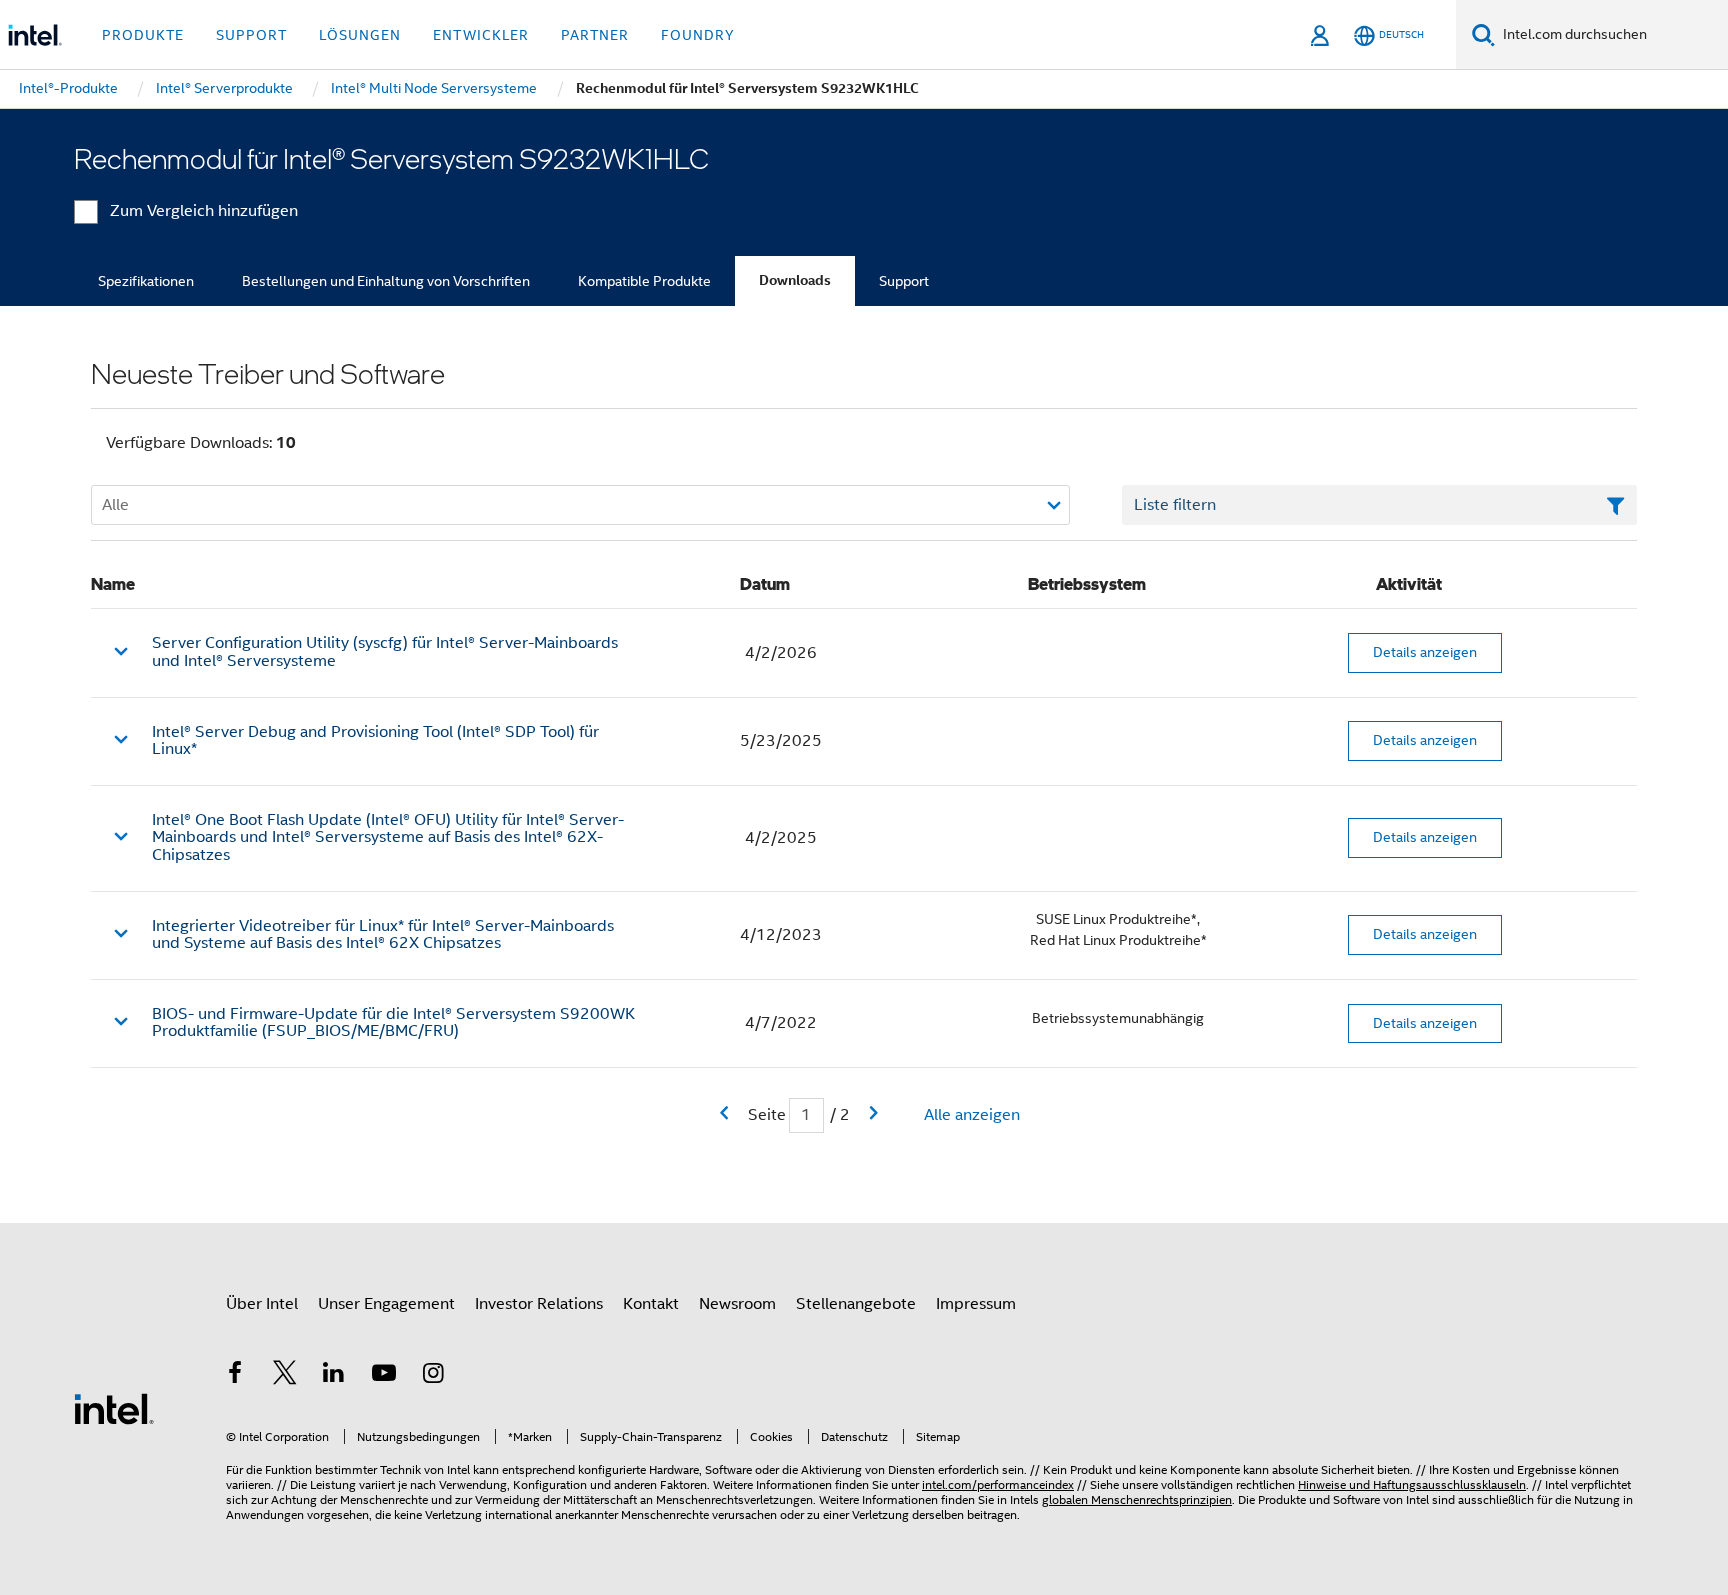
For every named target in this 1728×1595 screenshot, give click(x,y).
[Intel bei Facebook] (235, 1376)
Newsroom (737, 1304)
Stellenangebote (856, 1304)
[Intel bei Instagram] (433, 1376)
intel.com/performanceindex (998, 1484)
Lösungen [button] (360, 35)
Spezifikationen (146, 281)
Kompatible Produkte (644, 281)
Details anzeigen (1425, 652)
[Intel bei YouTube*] (384, 1376)
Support (904, 281)
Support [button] (251, 35)
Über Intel (262, 1304)
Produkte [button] (143, 35)
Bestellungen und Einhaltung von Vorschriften (386, 281)
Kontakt (651, 1304)
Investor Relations (539, 1304)
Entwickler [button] (481, 35)
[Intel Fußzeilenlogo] (114, 1408)
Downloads (795, 280)
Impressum (976, 1304)
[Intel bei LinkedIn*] (334, 1376)
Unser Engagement (386, 1304)
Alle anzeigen (972, 1115)
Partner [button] (595, 35)
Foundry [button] (698, 35)
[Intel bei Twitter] (285, 1376)
